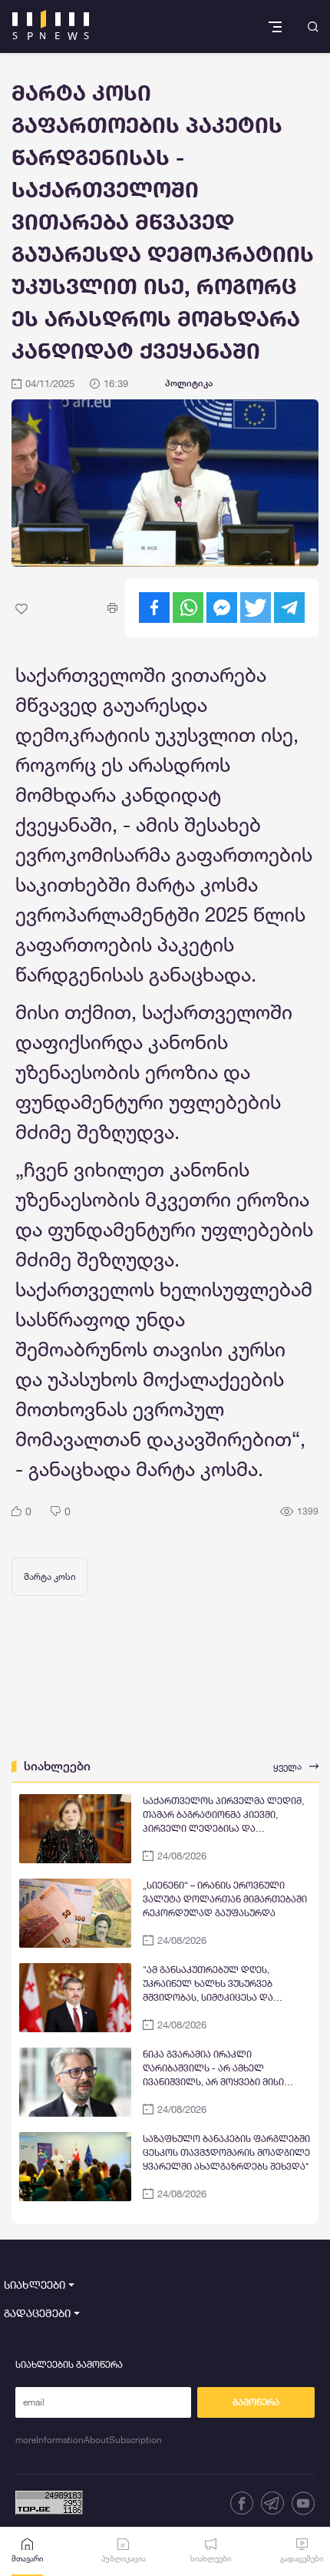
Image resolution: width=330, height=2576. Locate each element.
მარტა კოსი (49, 1576)
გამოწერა (256, 2402)
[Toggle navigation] (277, 26)
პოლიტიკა (189, 383)
